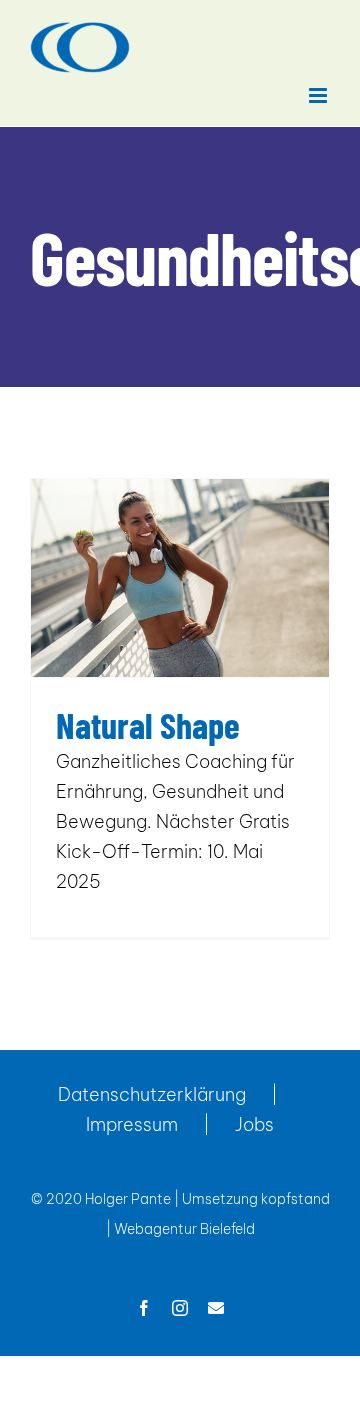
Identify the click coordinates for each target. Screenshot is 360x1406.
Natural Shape (148, 724)
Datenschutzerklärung (152, 1094)
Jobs (254, 1124)
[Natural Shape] (180, 578)
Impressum (132, 1124)
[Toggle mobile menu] (319, 95)
